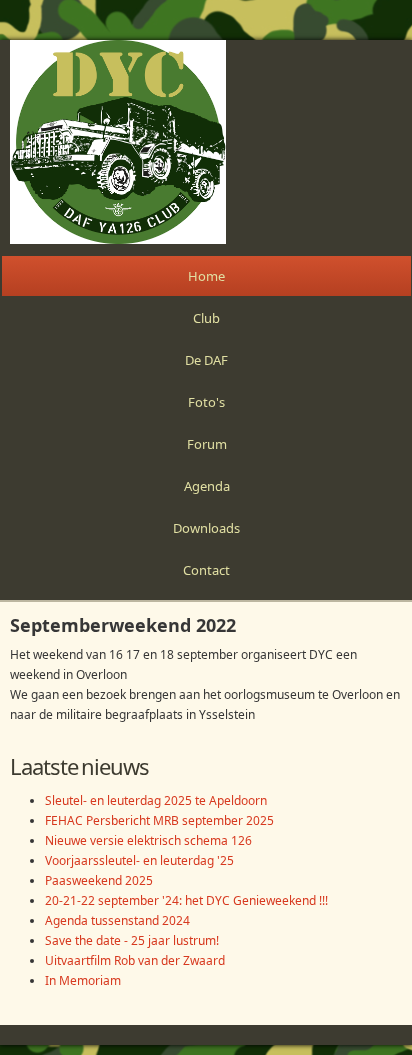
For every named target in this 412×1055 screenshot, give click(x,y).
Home (206, 276)
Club (206, 318)
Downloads (206, 528)
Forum (207, 444)
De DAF (206, 360)
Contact (206, 570)
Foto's (206, 402)
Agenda (207, 486)
